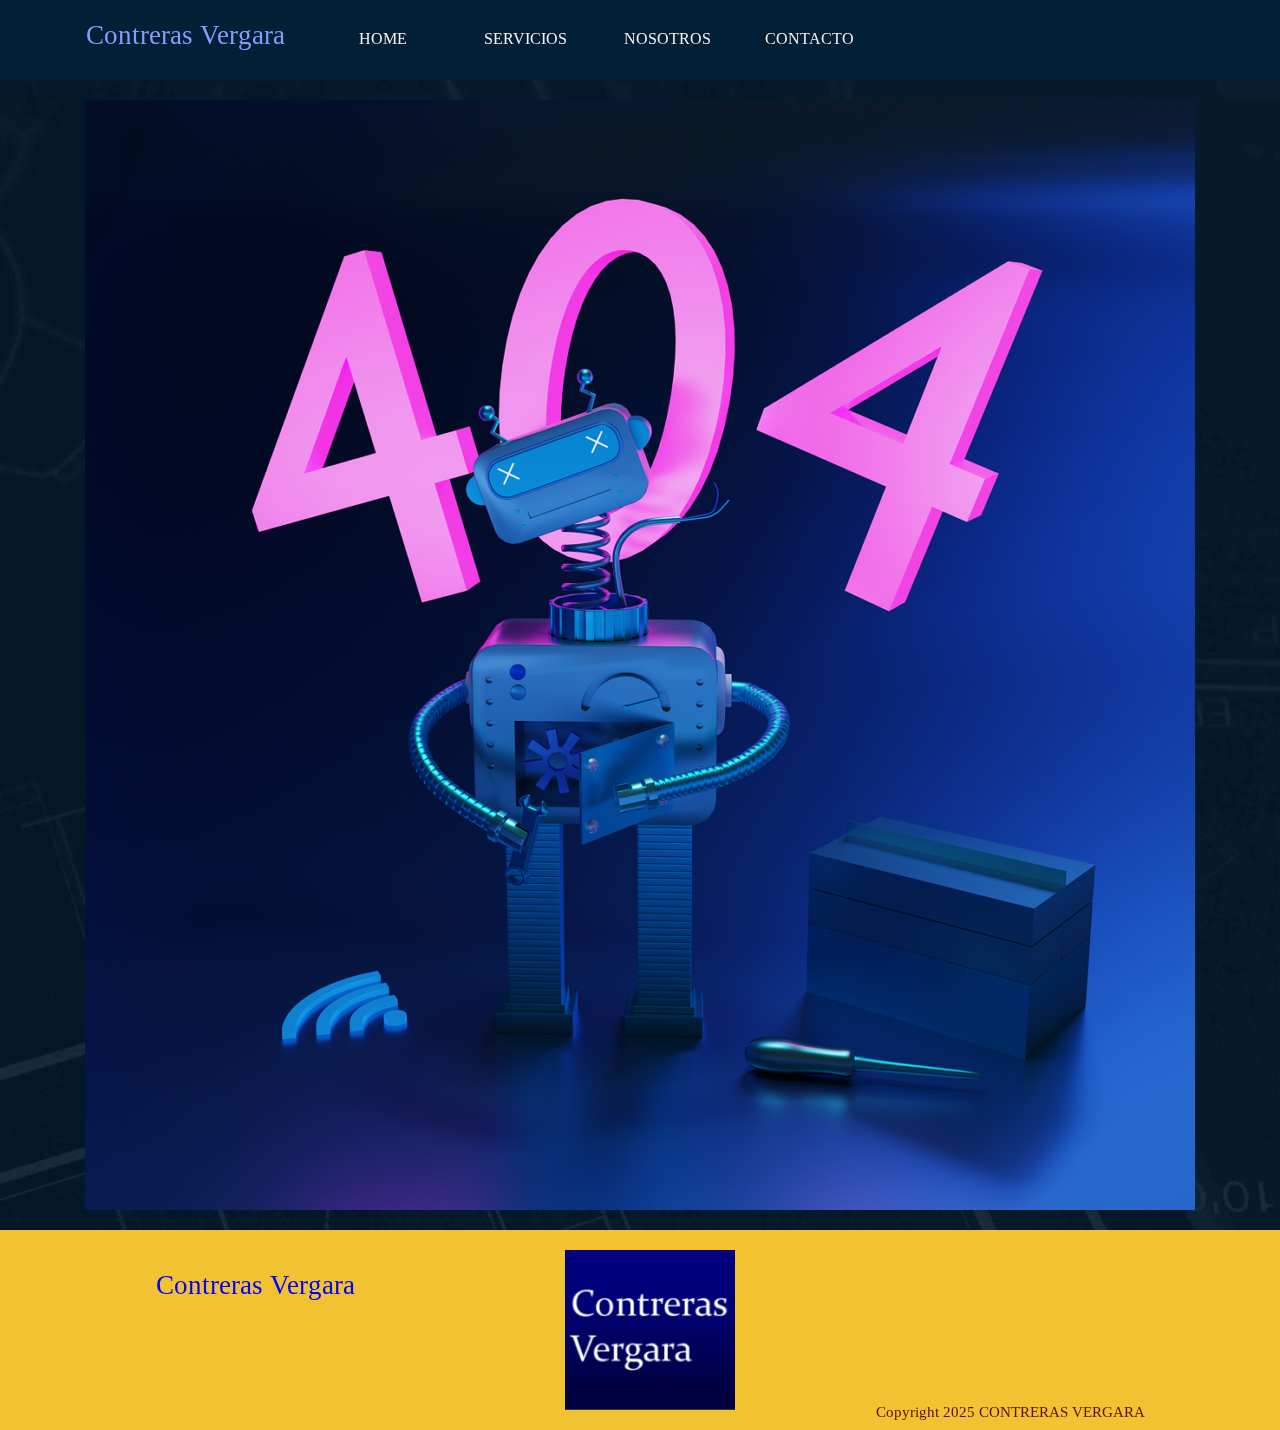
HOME (383, 38)
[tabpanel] (1010, 1412)
